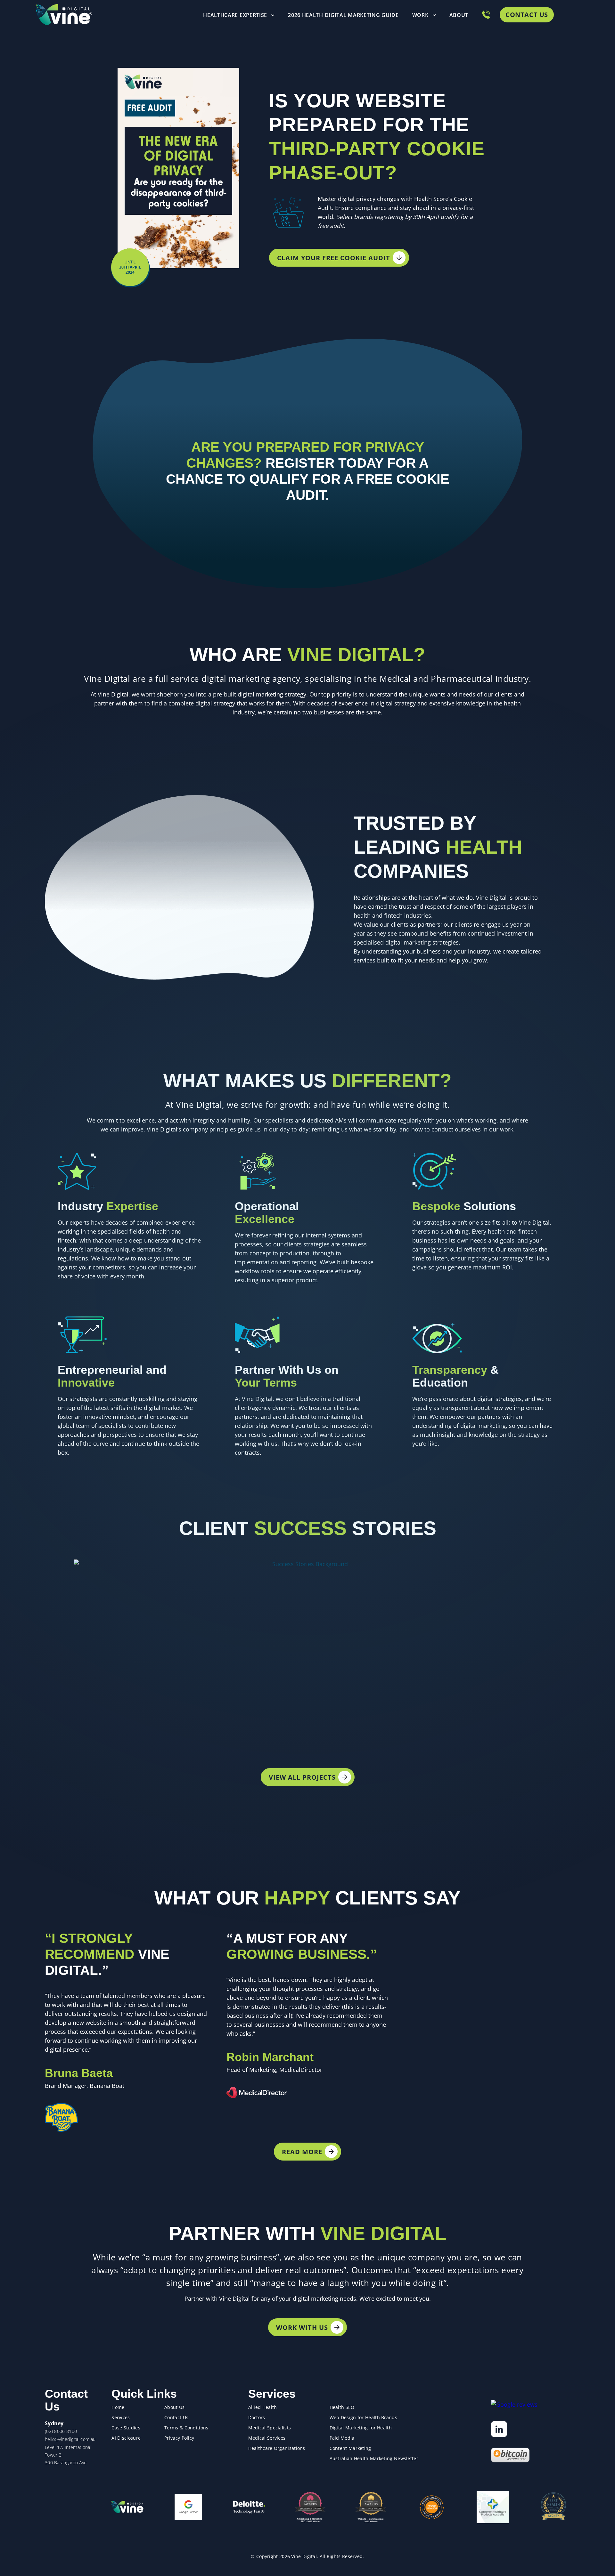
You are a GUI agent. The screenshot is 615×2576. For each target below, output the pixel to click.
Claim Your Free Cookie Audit (334, 258)
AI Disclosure (126, 2438)
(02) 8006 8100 (61, 2431)
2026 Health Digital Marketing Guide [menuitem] (343, 15)
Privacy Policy (179, 2438)
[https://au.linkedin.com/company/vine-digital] (499, 2429)
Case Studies (126, 2428)
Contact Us (527, 15)
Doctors (257, 2417)
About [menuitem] (459, 15)
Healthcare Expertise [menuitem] (235, 15)
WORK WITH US (302, 2327)
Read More (302, 2152)
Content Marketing (350, 2448)
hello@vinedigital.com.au (70, 2439)
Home (118, 2407)
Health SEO (342, 2407)
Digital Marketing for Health (361, 2428)
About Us (174, 2407)
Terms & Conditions (186, 2428)
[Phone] (486, 15)
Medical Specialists (270, 2428)
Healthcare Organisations (277, 2448)
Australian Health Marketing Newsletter (374, 2458)
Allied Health (263, 2407)
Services (121, 2417)
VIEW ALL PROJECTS (302, 1777)
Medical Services (267, 2438)
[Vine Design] (127, 2507)
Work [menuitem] (420, 15)
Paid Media (342, 2438)
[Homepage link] (64, 15)
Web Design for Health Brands (363, 2417)
